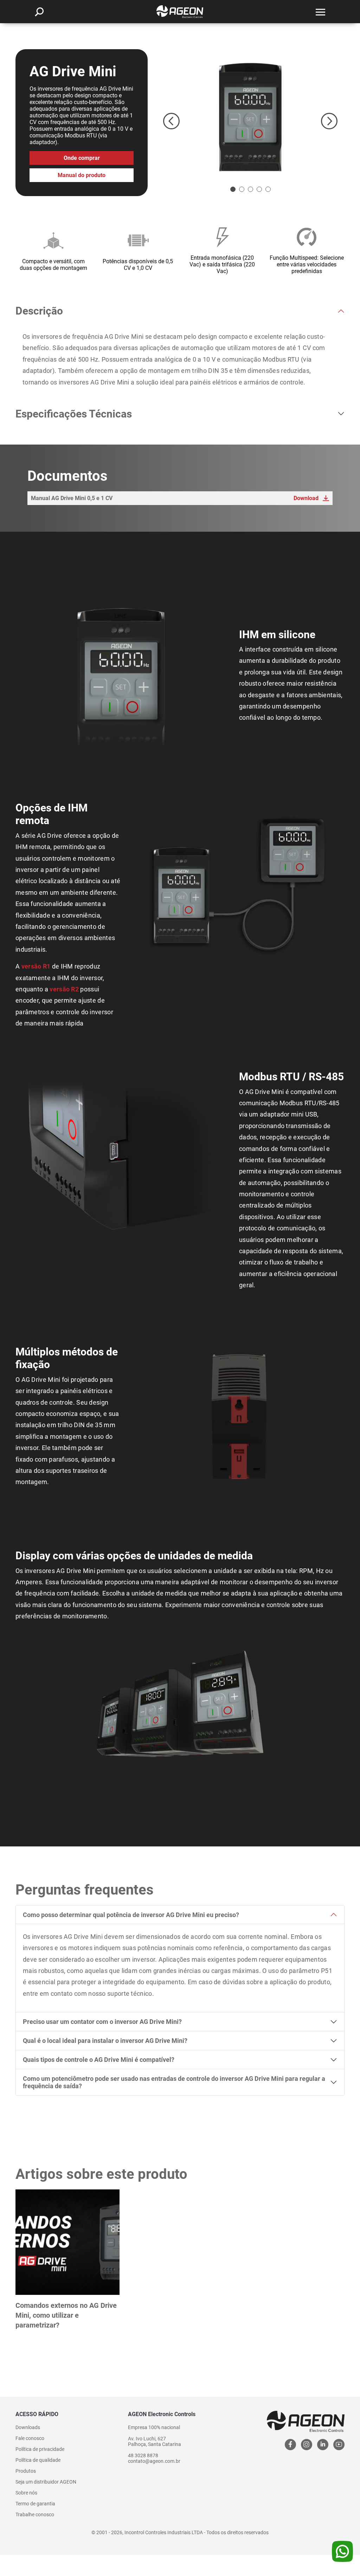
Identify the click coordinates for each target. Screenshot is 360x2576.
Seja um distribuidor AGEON (46, 2482)
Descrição (39, 311)
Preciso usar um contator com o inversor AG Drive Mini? (102, 2022)
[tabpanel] (250, 117)
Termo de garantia (35, 2504)
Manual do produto (82, 175)
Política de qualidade (38, 2460)
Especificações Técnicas (74, 414)
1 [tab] (233, 189)
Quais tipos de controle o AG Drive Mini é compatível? (99, 2060)
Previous (171, 121)
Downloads (28, 2427)
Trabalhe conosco (35, 2514)
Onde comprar (82, 158)
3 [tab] (250, 189)
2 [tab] (242, 189)
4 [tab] (259, 189)
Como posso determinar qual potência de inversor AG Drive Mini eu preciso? (131, 1915)
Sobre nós (26, 2493)
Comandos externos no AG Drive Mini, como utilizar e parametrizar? (66, 2315)
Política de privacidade (40, 2449)
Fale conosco (30, 2438)
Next (329, 121)
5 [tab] (268, 189)
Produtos (26, 2471)
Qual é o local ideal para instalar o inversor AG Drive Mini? (105, 2041)
